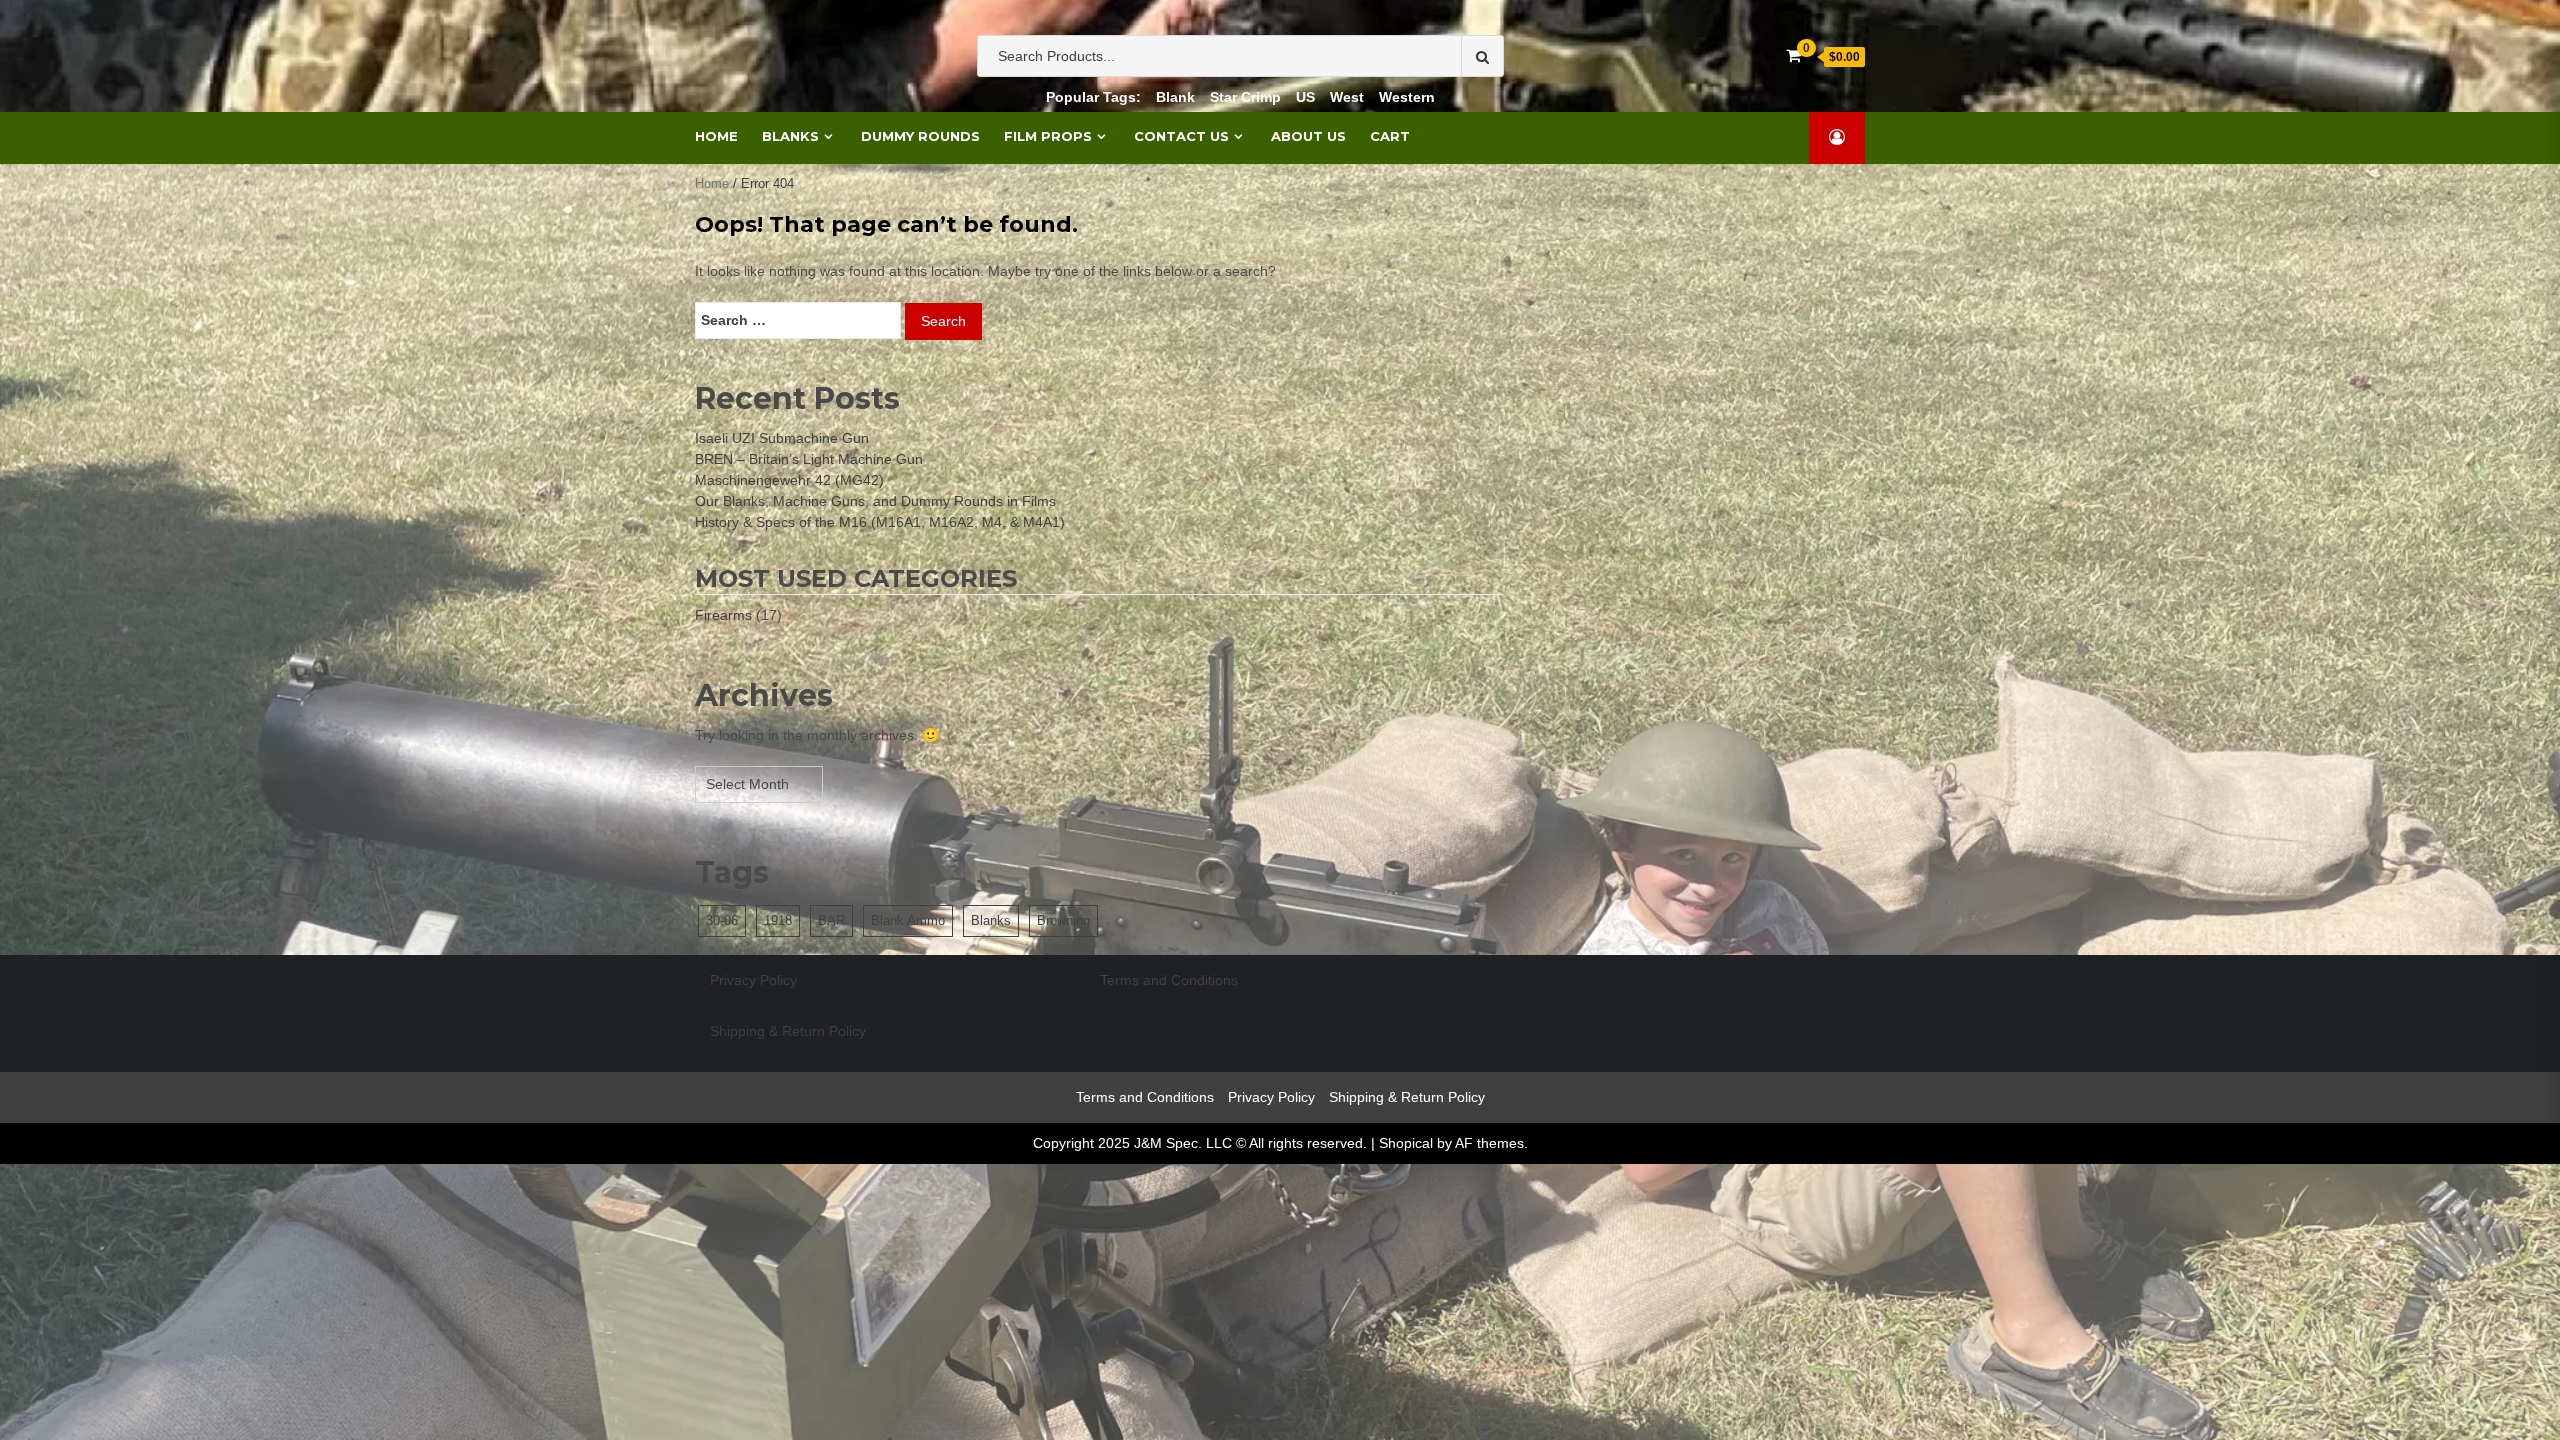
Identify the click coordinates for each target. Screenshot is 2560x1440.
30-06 (722, 920)
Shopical (1406, 1143)
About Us (1308, 136)
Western (1407, 97)
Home (716, 136)
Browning (1063, 920)
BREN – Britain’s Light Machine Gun (809, 459)
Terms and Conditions (1169, 980)
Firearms (723, 615)
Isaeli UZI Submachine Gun (782, 438)
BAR (831, 920)
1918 (778, 920)
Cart (1390, 136)
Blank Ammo (908, 920)
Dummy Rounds (920, 136)
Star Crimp (1245, 97)
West (1347, 97)
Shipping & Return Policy (788, 1031)
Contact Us (1181, 136)
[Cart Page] (1793, 55)
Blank (1175, 97)
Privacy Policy (753, 980)
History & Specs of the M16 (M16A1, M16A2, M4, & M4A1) (880, 522)
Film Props (1048, 136)
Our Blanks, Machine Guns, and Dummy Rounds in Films (875, 501)
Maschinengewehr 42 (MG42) (789, 480)
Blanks (790, 136)
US (1305, 97)
